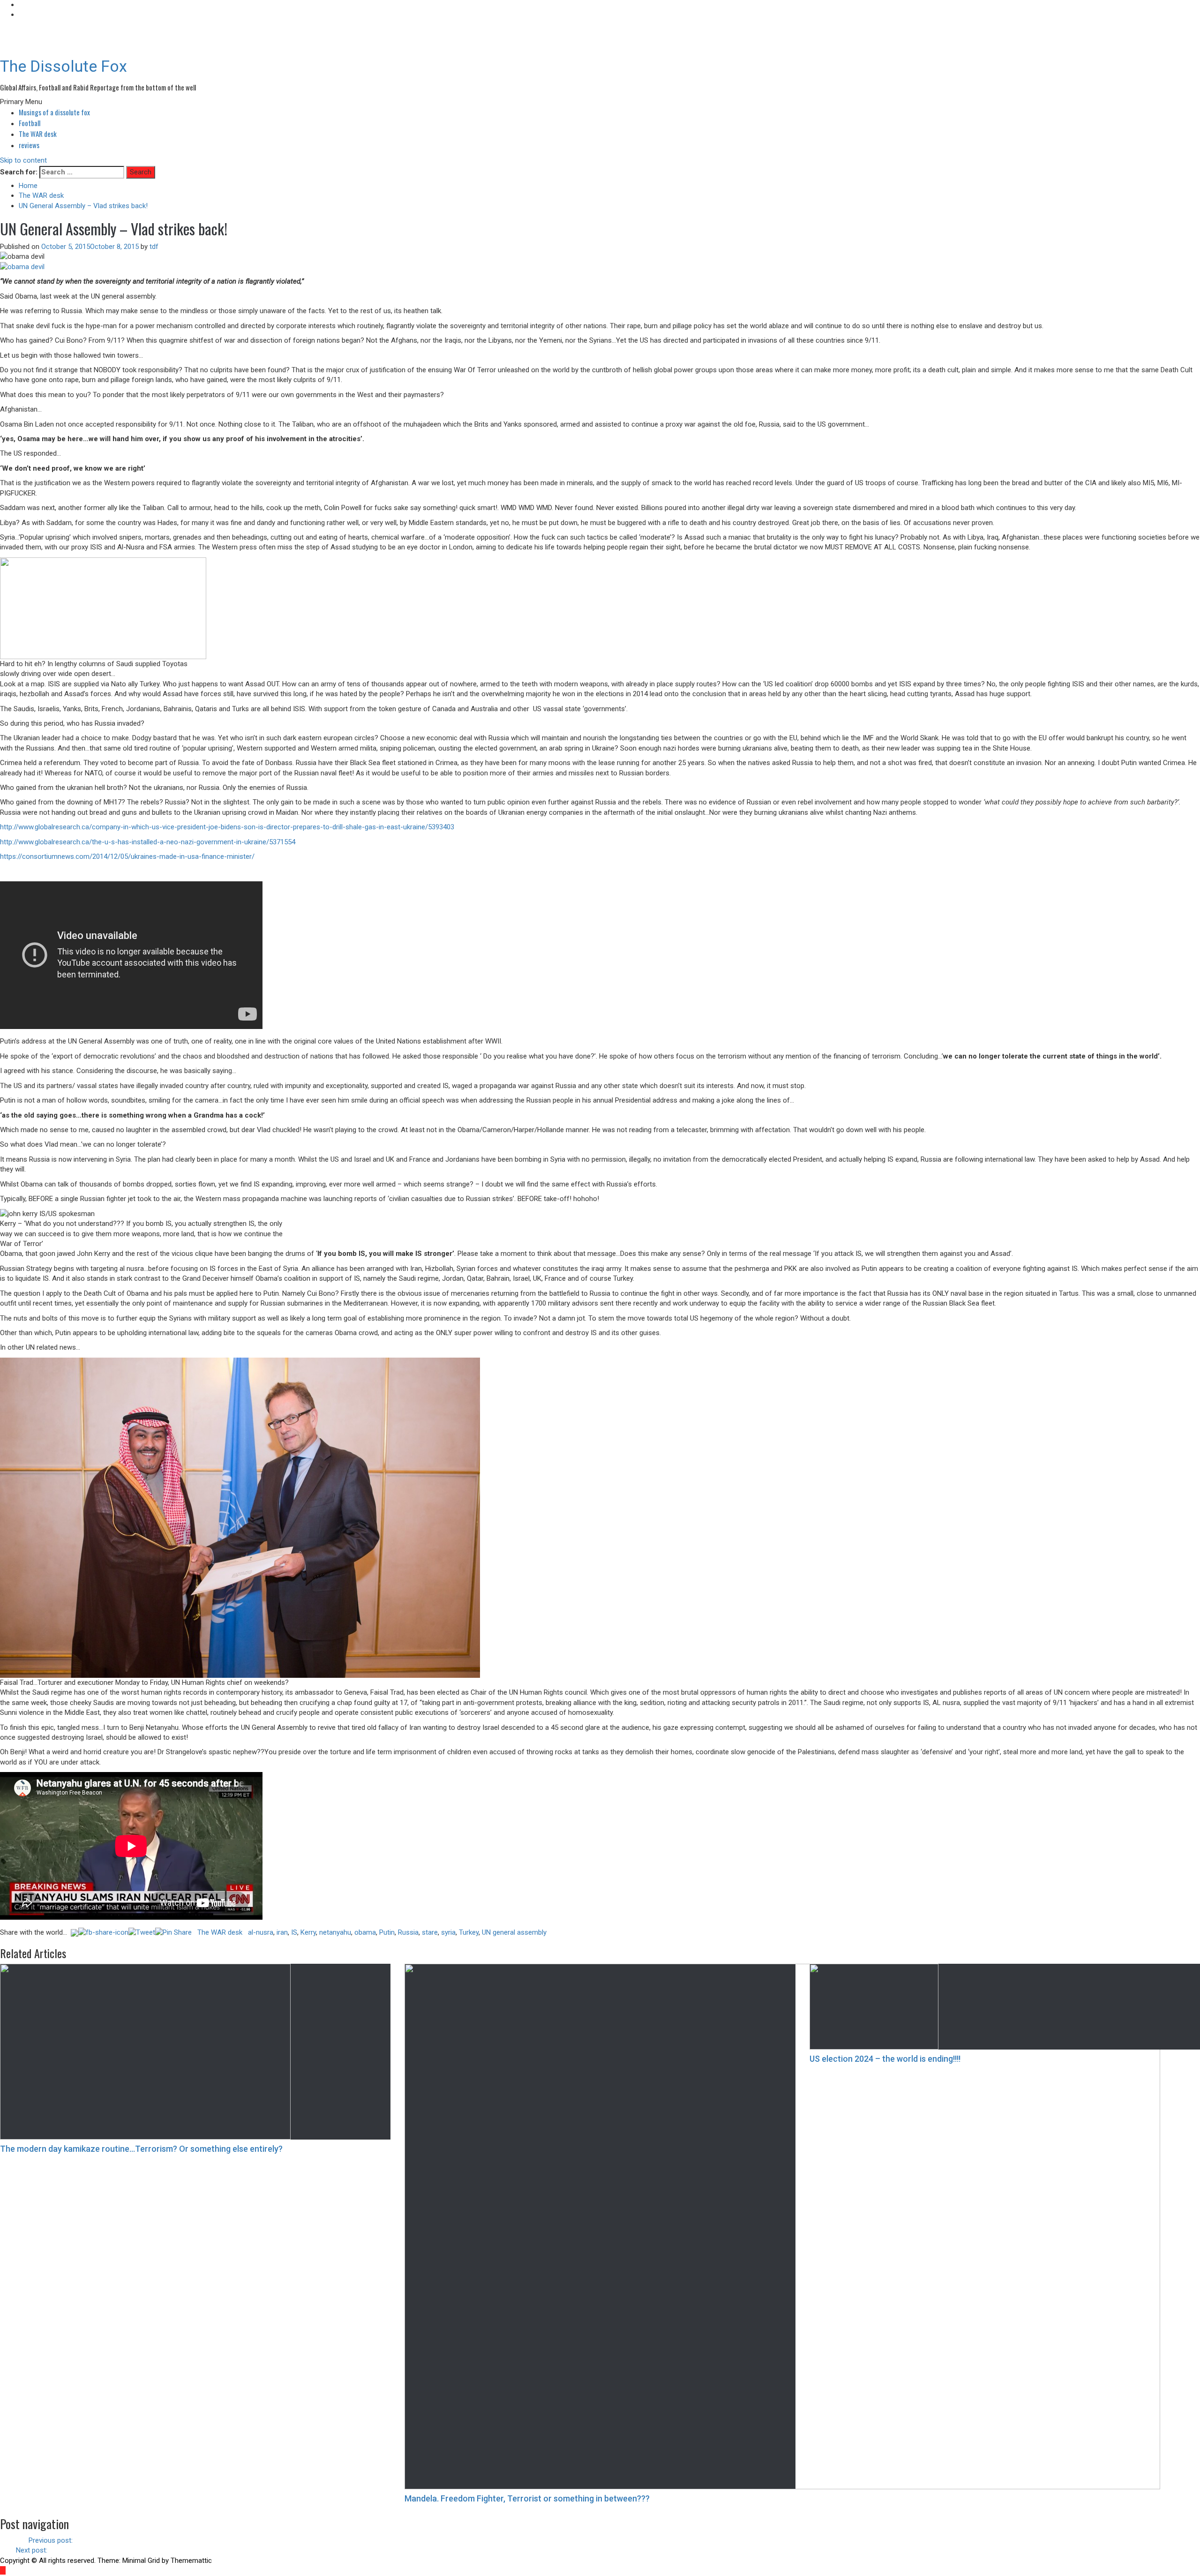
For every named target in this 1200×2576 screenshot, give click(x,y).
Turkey (469, 1932)
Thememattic (191, 2561)
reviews (29, 145)
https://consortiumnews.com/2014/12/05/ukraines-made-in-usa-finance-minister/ (127, 856)
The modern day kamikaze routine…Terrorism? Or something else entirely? (141, 2149)
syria (448, 1932)
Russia (408, 1932)
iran (282, 1932)
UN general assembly (514, 1932)
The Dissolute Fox (64, 66)
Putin (387, 1932)
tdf (154, 247)
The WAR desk (38, 134)
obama (365, 1932)
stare (430, 1932)
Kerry (308, 1932)
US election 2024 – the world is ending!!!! (885, 2059)
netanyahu (335, 1932)
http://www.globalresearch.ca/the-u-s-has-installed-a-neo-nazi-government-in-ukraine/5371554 (148, 842)
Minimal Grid (141, 2561)
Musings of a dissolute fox (54, 112)
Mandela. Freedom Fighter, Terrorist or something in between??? (527, 2498)
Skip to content (23, 160)
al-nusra (261, 1932)
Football (30, 123)
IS (294, 1932)
